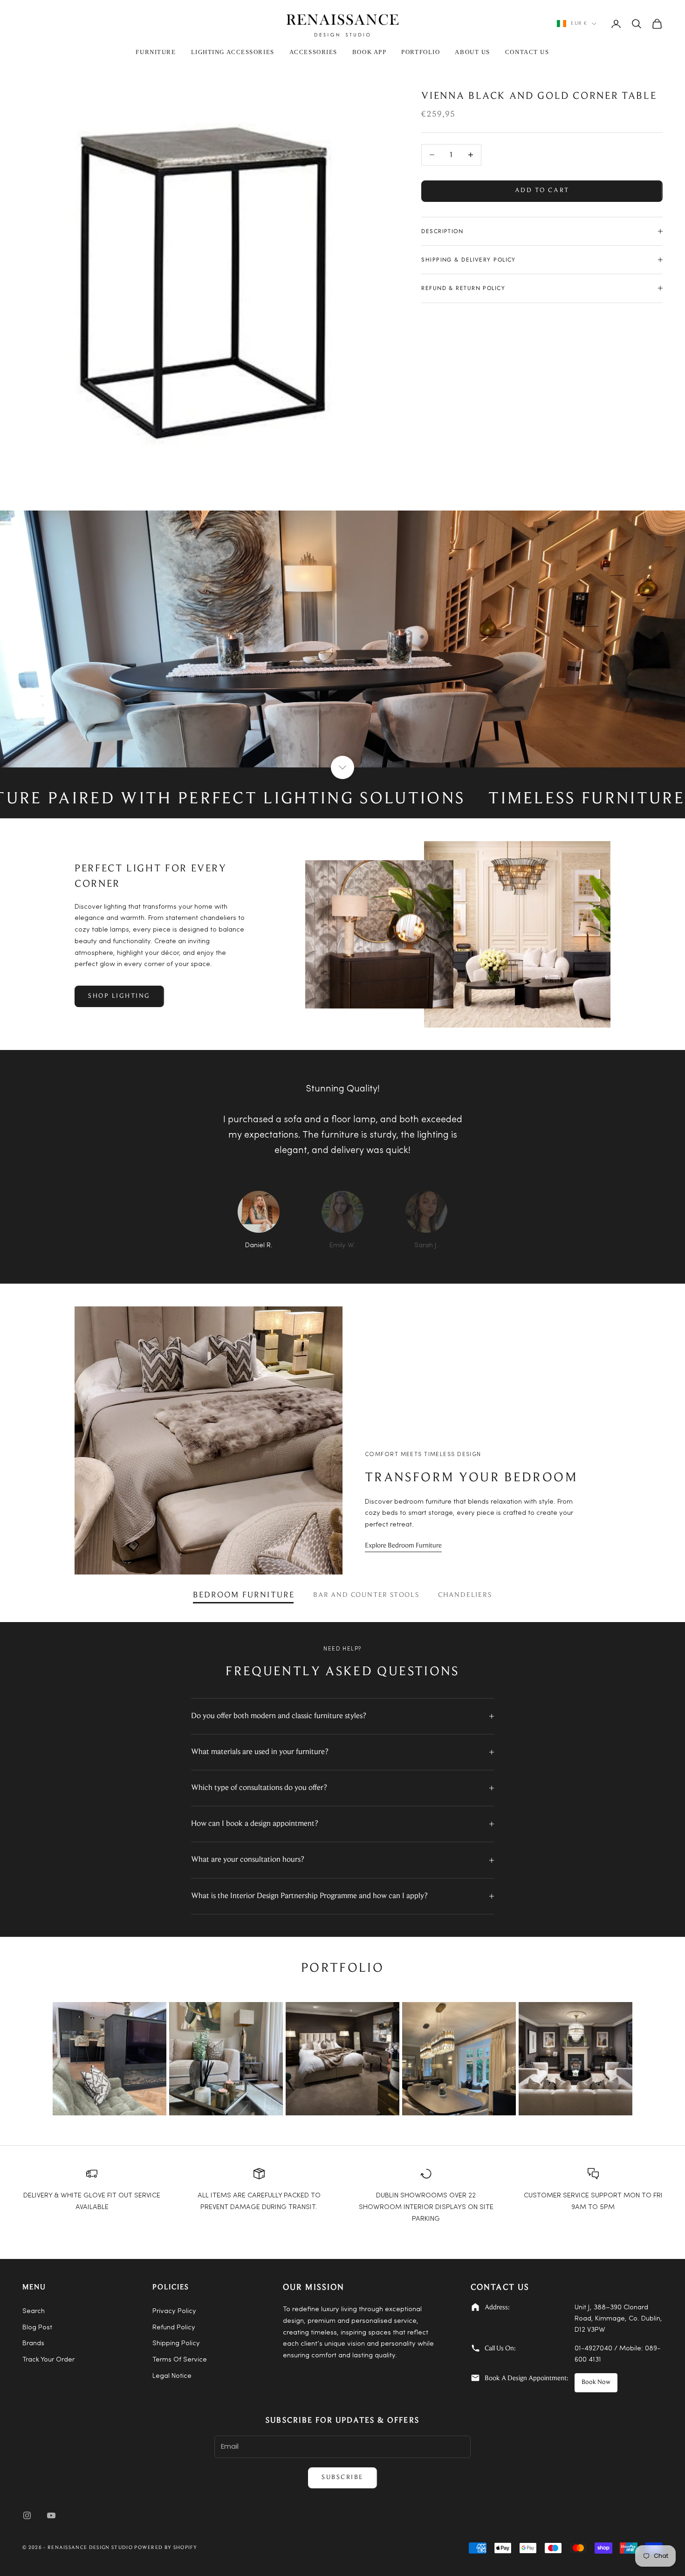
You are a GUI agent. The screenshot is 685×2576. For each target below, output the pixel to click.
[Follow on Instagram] (27, 2515)
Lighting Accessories (233, 52)
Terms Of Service (180, 2360)
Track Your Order (48, 2360)
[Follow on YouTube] (51, 2515)
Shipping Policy (176, 2344)
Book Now (596, 2383)
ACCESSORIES (313, 52)
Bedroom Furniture (244, 1595)
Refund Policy (174, 2328)
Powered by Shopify (166, 2548)
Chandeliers (465, 1595)
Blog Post (37, 2328)
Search (34, 2311)
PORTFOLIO (421, 52)
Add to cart (542, 191)
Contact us (527, 52)
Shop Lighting (119, 996)
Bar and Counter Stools (366, 1595)
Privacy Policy (174, 2311)
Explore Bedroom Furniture (403, 1546)
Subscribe (342, 2478)
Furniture (156, 52)
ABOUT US (472, 52)
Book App (369, 52)
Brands (33, 2344)
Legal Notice (172, 2376)
